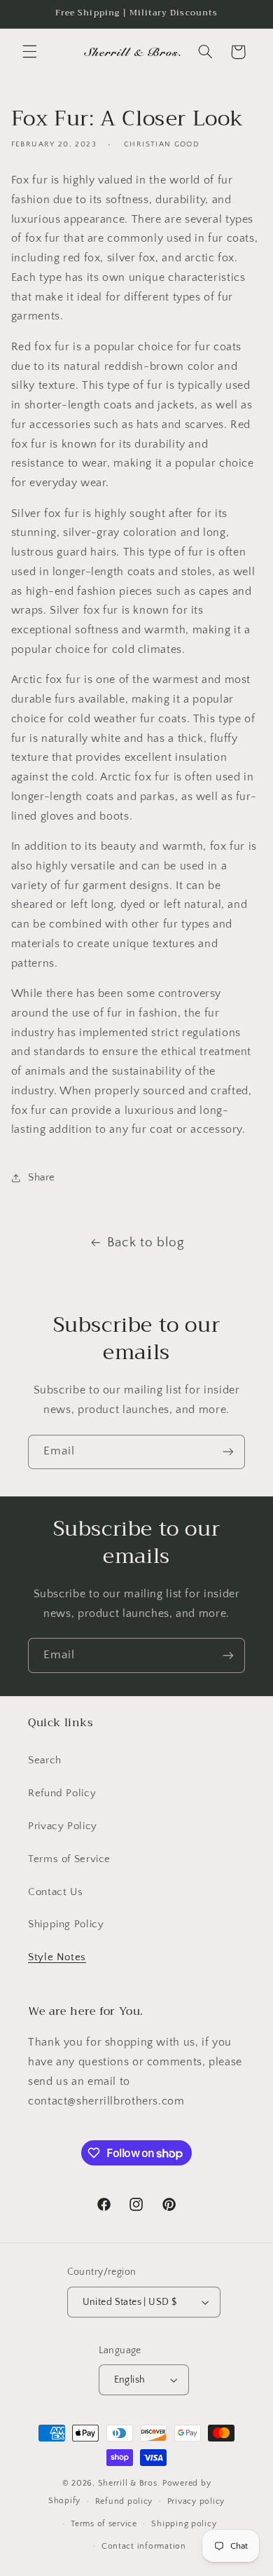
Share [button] (42, 1178)
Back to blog (146, 1242)
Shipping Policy (66, 1924)
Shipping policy (184, 2524)
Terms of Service (69, 1859)
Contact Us (55, 1892)
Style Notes (57, 1957)
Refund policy (124, 2501)
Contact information (144, 2546)
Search (45, 1761)
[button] (29, 52)
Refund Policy (62, 1793)
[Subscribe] (228, 1452)
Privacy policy (196, 2501)
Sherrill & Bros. (129, 2483)
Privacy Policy (63, 1826)
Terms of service (104, 2524)
